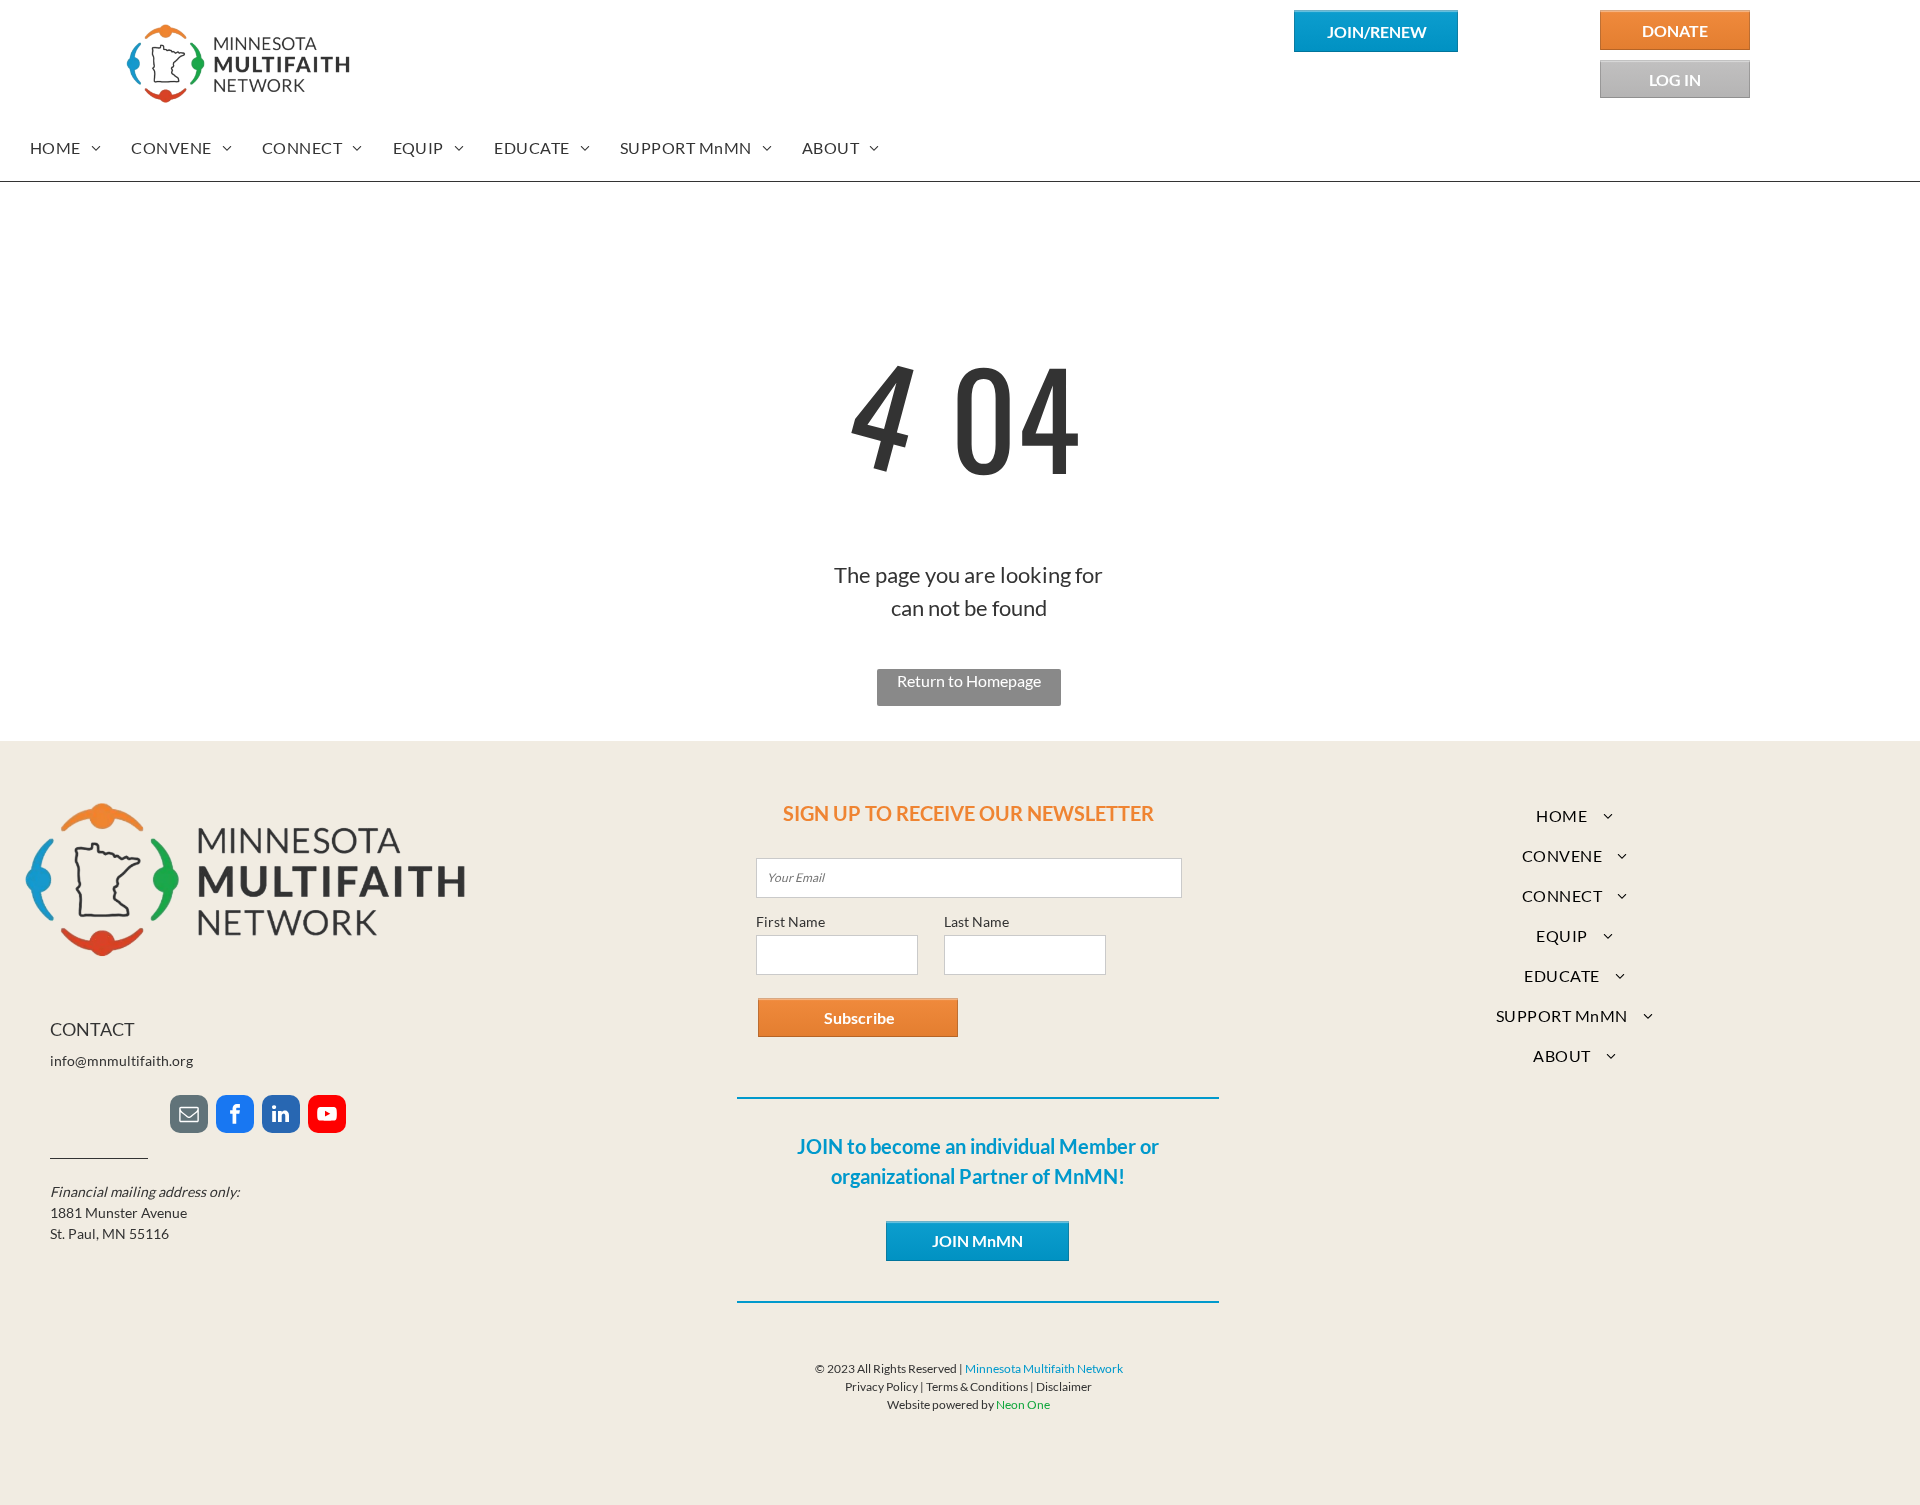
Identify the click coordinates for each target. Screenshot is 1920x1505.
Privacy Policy (881, 1386)
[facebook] (235, 1116)
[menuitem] (65, 148)
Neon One (1023, 1404)
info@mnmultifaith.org (121, 1060)
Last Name (976, 921)
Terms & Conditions (977, 1386)
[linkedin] (281, 1116)
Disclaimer (1064, 1386)
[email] (189, 1116)
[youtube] (327, 1116)
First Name (790, 921)
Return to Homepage (969, 680)
